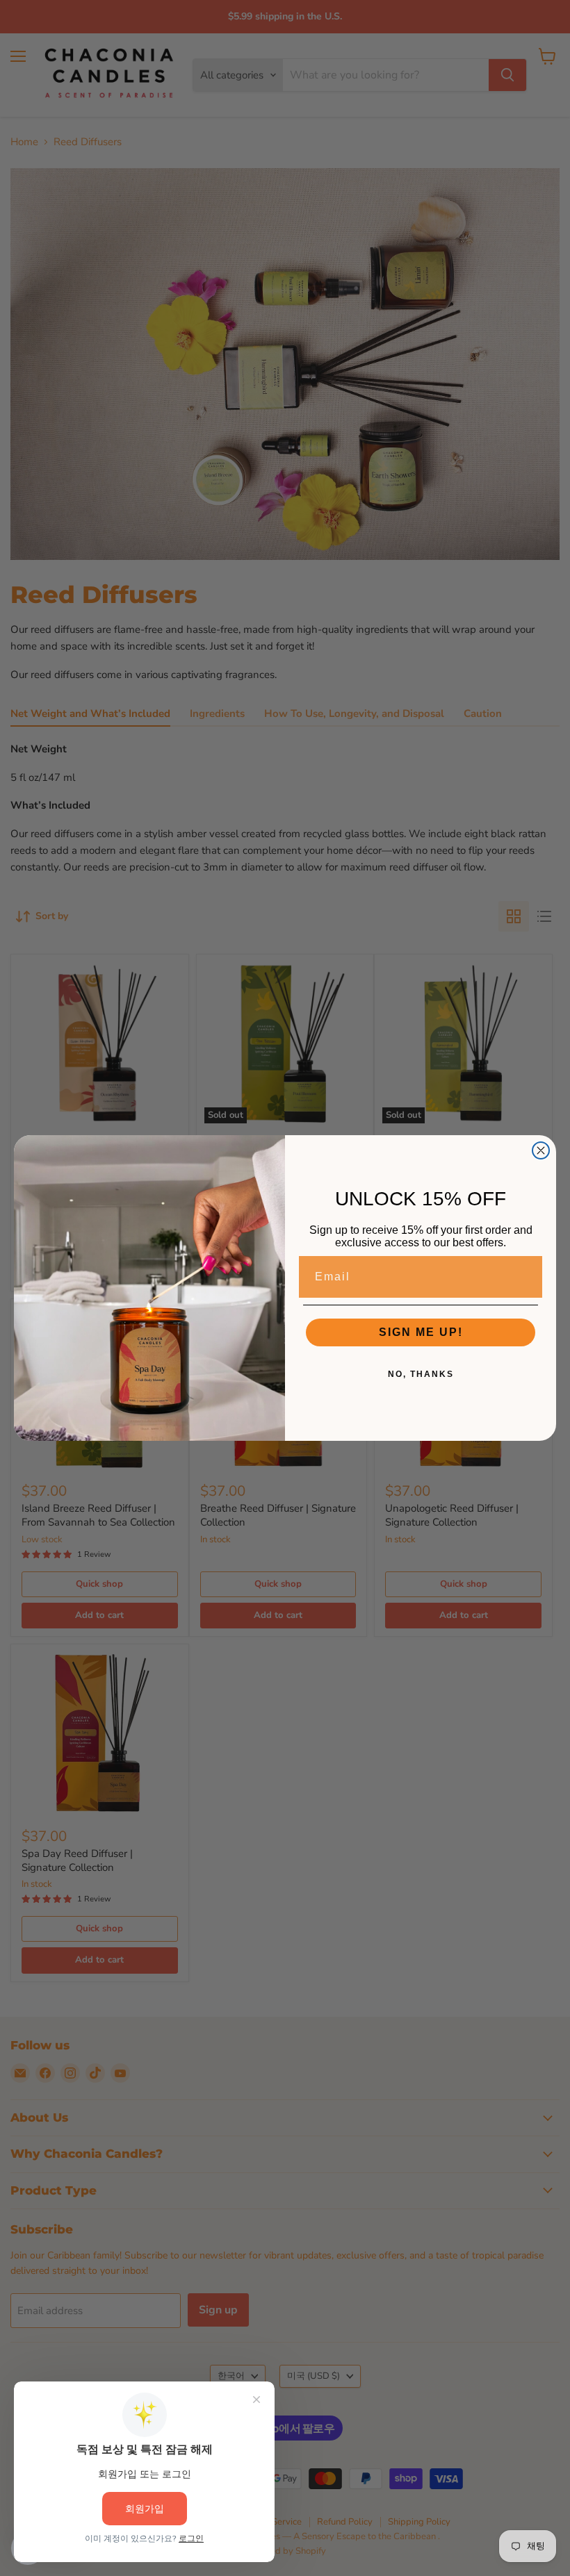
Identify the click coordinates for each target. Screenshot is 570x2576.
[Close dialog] (541, 1150)
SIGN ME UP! (421, 1332)
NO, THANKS (421, 1374)
